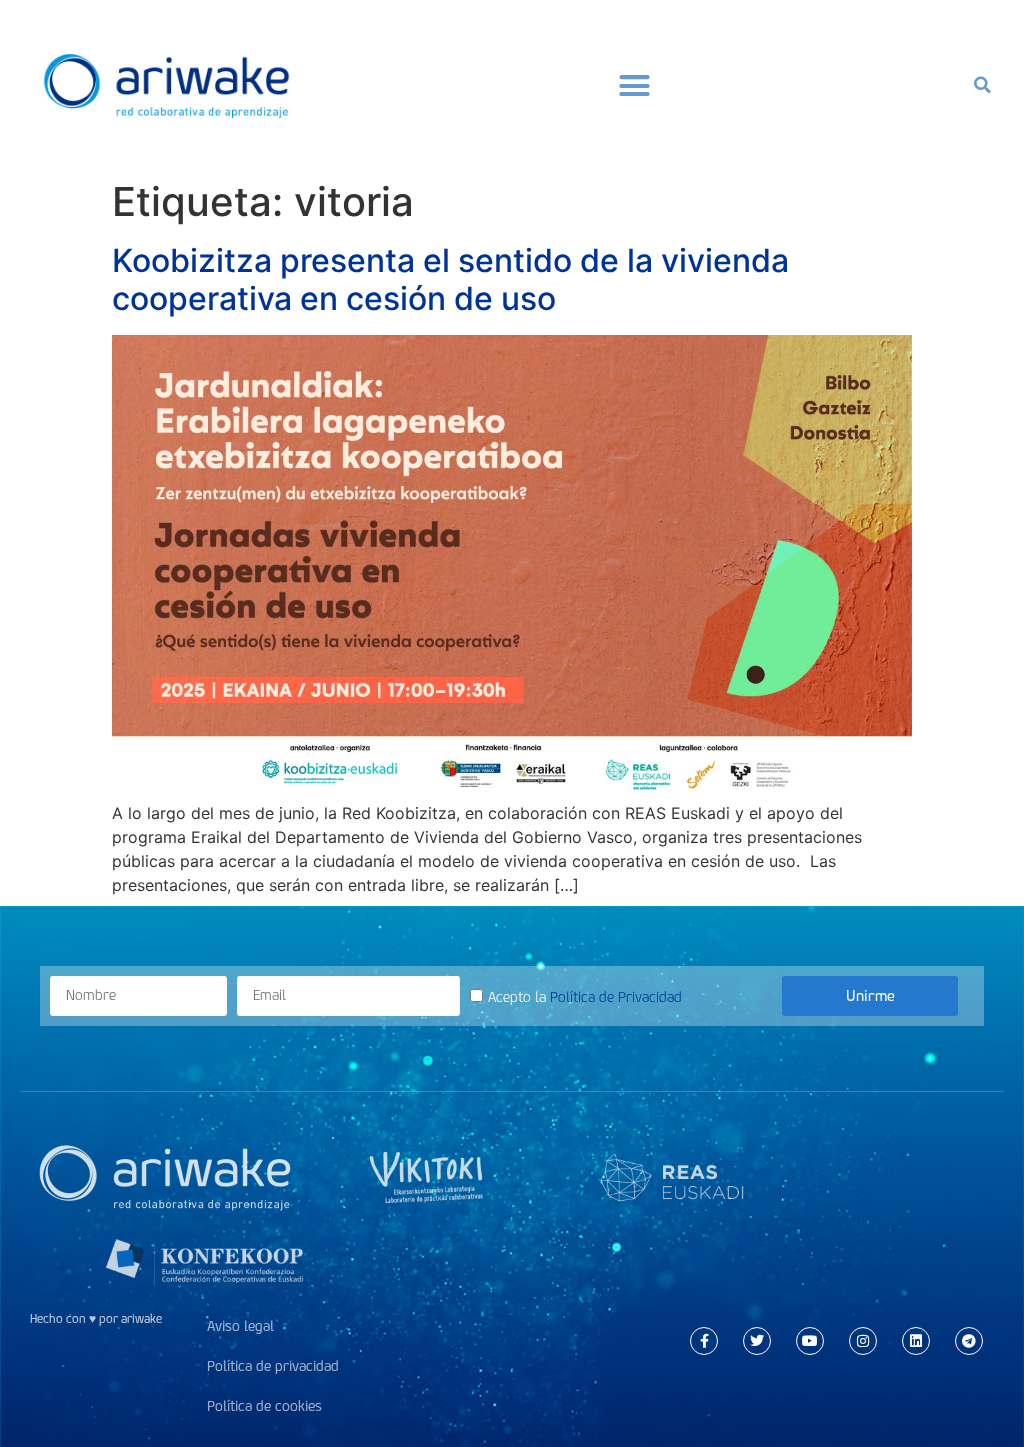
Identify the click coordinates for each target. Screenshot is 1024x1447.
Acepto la (585, 997)
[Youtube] (810, 1341)
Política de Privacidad (616, 997)
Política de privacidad (273, 1366)
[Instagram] (863, 1341)
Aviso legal (240, 1326)
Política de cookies (264, 1406)
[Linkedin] (916, 1341)
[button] (635, 85)
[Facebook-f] (704, 1341)
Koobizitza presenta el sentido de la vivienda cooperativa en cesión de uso (450, 279)
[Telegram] (969, 1341)
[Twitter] (757, 1341)
